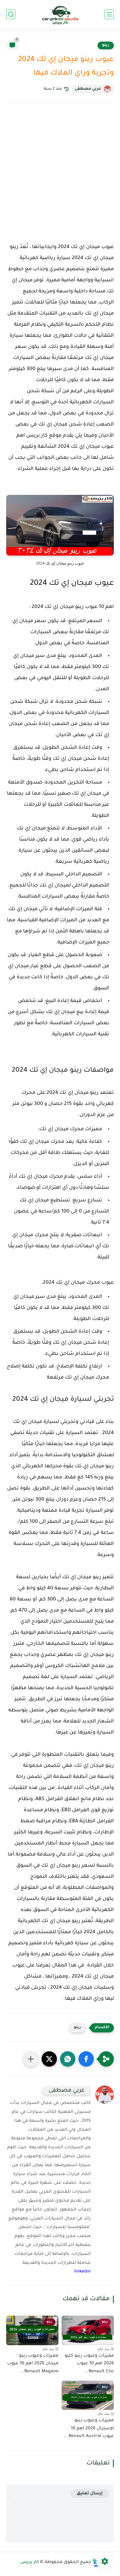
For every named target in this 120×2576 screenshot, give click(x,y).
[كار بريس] (60, 14)
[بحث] (11, 14)
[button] (86, 2059)
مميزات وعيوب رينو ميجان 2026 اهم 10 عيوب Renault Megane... (33, 2364)
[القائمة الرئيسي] (109, 14)
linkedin (82, 2272)
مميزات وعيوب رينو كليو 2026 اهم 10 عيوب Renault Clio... (89, 2364)
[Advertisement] (60, 178)
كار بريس (30, 2562)
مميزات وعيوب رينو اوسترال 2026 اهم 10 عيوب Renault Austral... (89, 2429)
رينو (106, 45)
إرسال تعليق (90, 2494)
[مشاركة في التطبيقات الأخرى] (31, 2059)
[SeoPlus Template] (96, 2563)
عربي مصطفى (88, 89)
